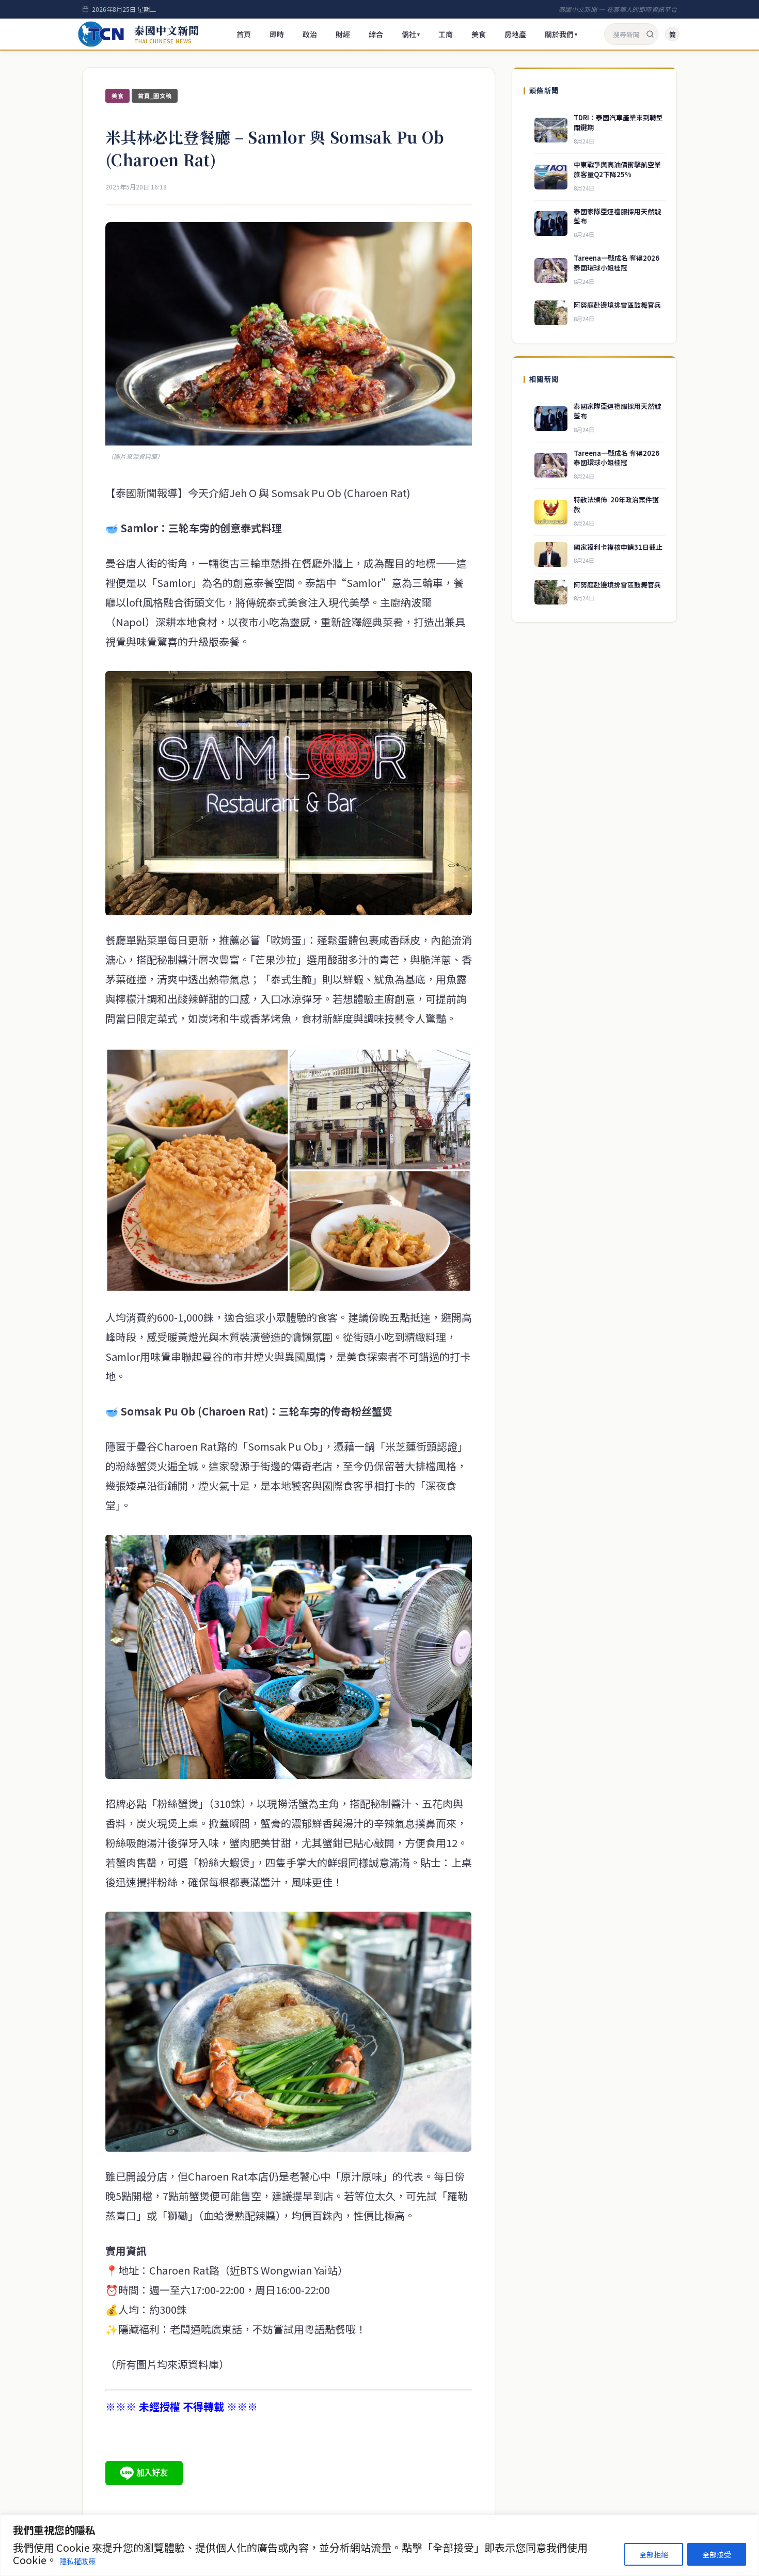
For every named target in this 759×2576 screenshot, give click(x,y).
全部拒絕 (654, 2554)
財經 (343, 34)
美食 (479, 34)
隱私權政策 (77, 2561)
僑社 (411, 34)
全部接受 (717, 2554)
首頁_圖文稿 (155, 96)
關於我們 (561, 34)
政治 (310, 34)
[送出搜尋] (650, 34)
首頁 (244, 34)
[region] (379, 2545)
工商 (446, 34)
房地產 (515, 34)
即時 (277, 34)
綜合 (376, 34)
